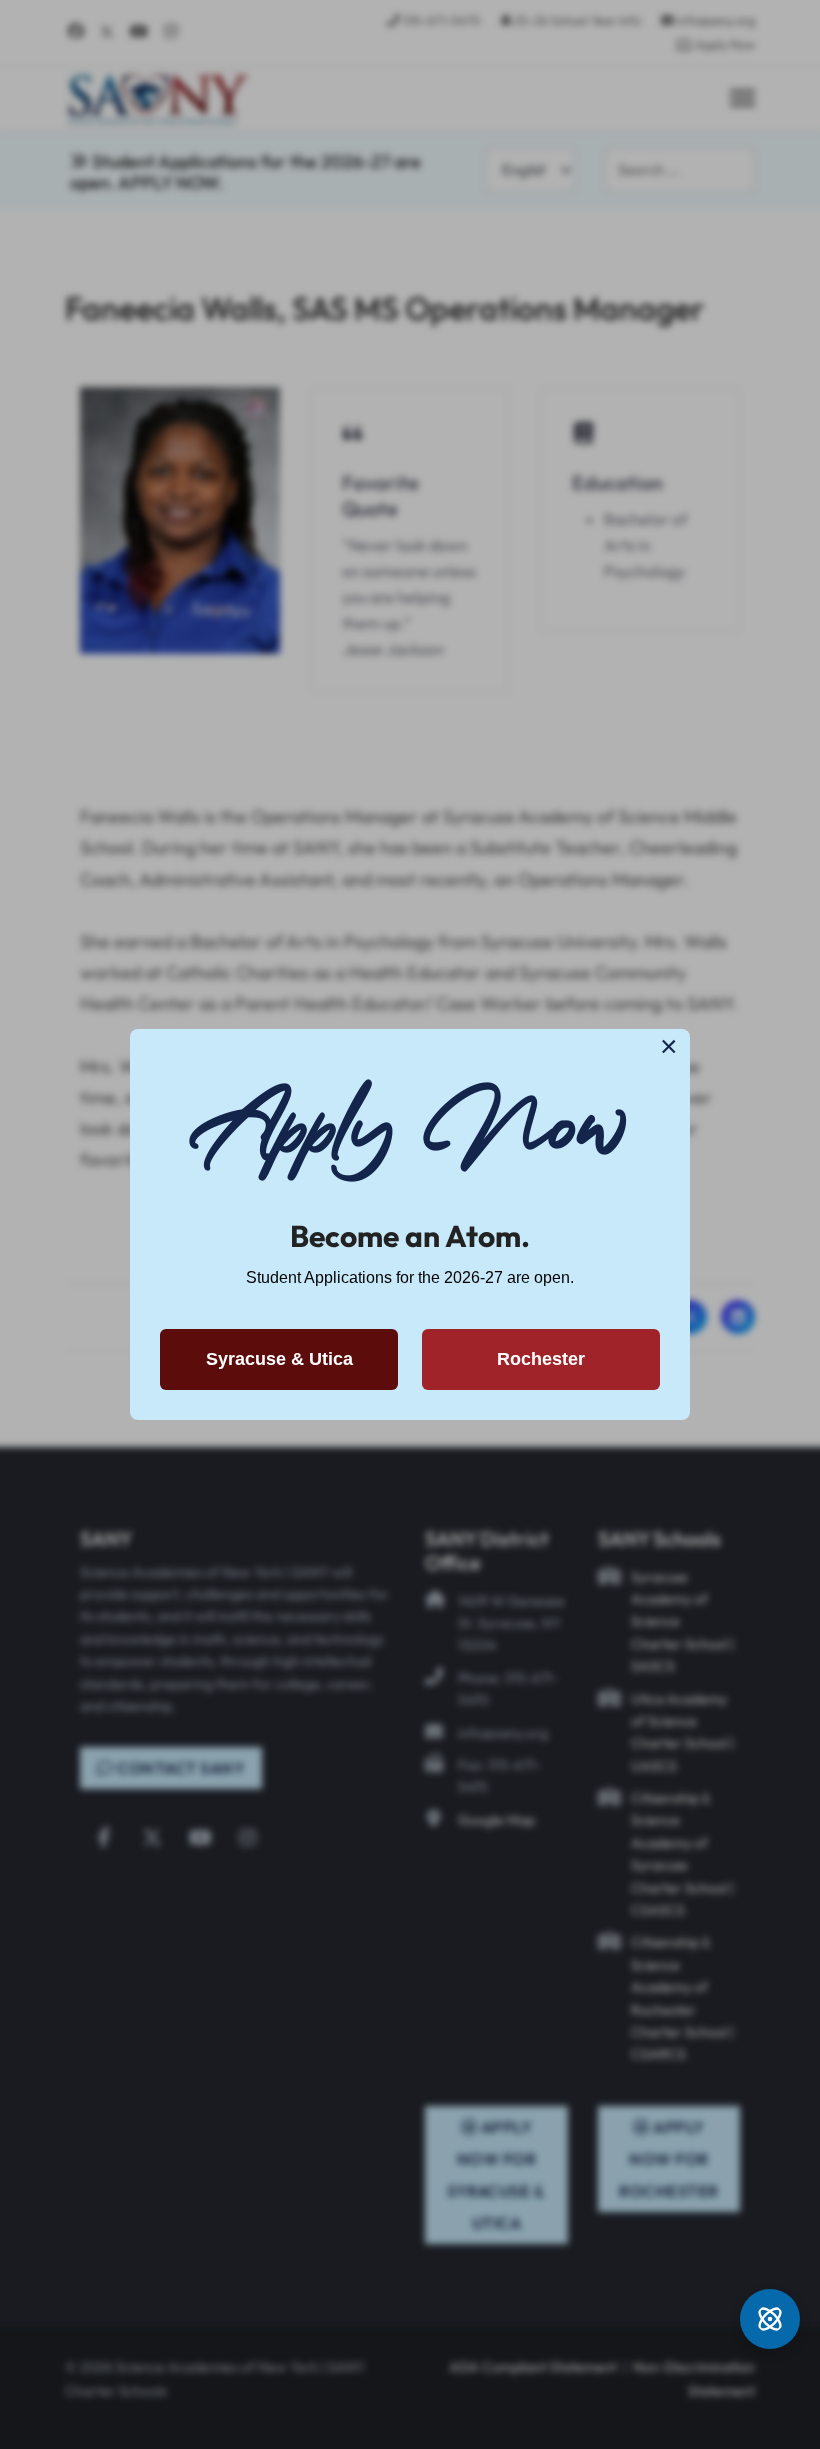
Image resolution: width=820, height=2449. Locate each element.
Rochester (541, 1359)
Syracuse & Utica (279, 1359)
